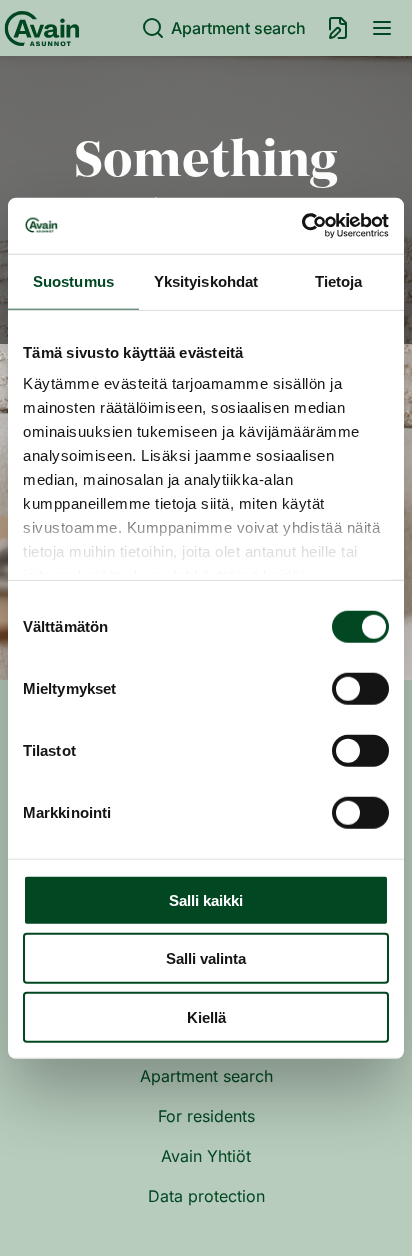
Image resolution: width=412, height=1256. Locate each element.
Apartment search (238, 28)
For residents (206, 1116)
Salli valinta (206, 958)
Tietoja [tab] (339, 280)
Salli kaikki (206, 899)
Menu (382, 28)
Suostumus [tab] (73, 280)
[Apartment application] (338, 28)
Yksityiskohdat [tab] (206, 280)
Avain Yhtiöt (206, 1156)
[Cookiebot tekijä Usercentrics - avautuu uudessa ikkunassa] (301, 226)
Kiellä (206, 1016)
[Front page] (38, 28)
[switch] (360, 688)
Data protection (206, 1196)
